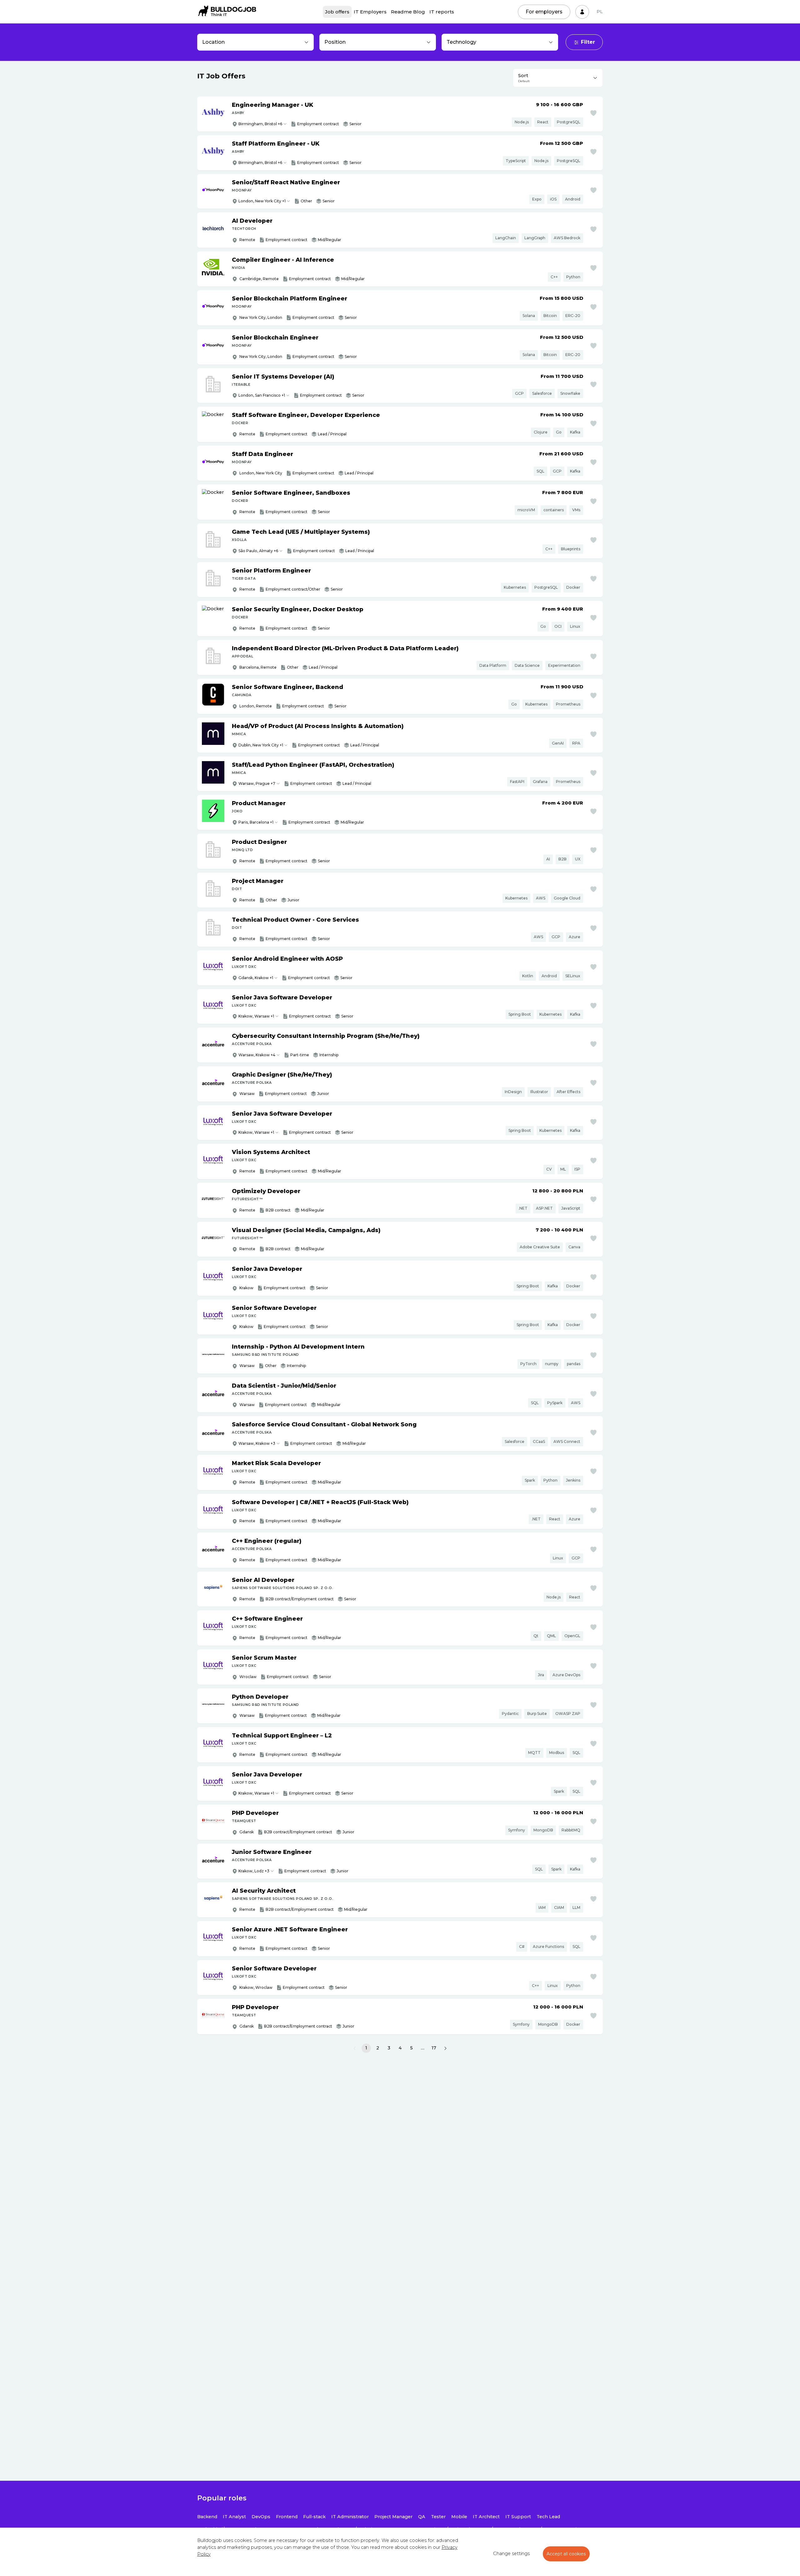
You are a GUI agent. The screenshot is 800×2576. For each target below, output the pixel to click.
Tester (438, 2517)
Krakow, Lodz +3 (254, 1871)
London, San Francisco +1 (262, 395)
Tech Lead (548, 2517)
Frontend (287, 2517)
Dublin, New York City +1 (261, 745)
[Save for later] (593, 113)
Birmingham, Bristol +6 (260, 124)
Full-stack (314, 2517)
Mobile (459, 2517)
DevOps (261, 2517)
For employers (544, 12)
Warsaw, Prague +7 (257, 783)
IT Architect (486, 2517)
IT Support (518, 2517)
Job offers (337, 12)
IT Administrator (350, 2517)
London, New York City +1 (262, 201)
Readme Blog (408, 12)
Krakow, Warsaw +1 (256, 1016)
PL (600, 12)
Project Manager (393, 2517)
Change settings (511, 2554)
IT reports (442, 12)
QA (422, 2517)
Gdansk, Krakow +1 (256, 978)
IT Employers (370, 12)
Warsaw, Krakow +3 (257, 1443)
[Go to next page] (445, 2048)
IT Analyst (234, 2517)
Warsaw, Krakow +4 (257, 1055)
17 (434, 2048)
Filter (588, 42)
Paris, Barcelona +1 (256, 822)
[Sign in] (582, 12)
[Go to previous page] (355, 2048)
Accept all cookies (566, 2554)
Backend (207, 2517)
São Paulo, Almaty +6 (258, 551)
